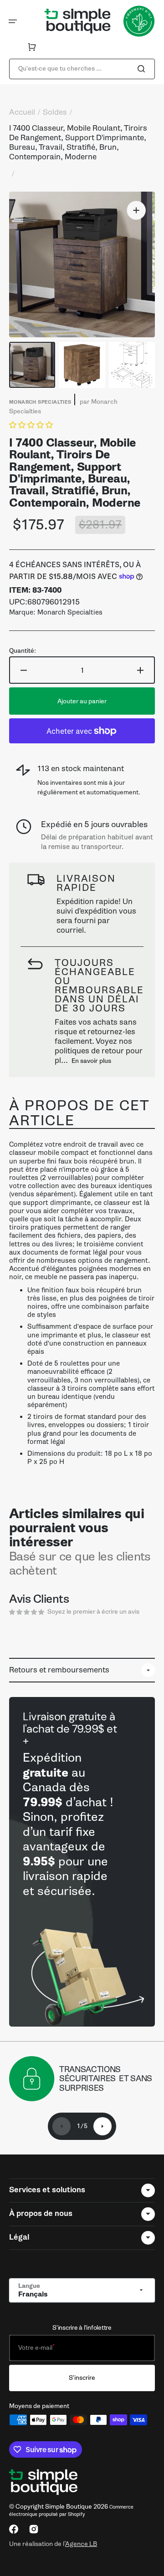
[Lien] (82, 1862)
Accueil (22, 112)
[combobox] (82, 69)
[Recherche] (143, 69)
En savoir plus (91, 1061)
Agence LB (81, 2544)
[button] (13, 21)
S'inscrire (82, 2378)
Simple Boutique (69, 2507)
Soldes (55, 112)
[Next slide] (102, 2126)
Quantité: (23, 651)
